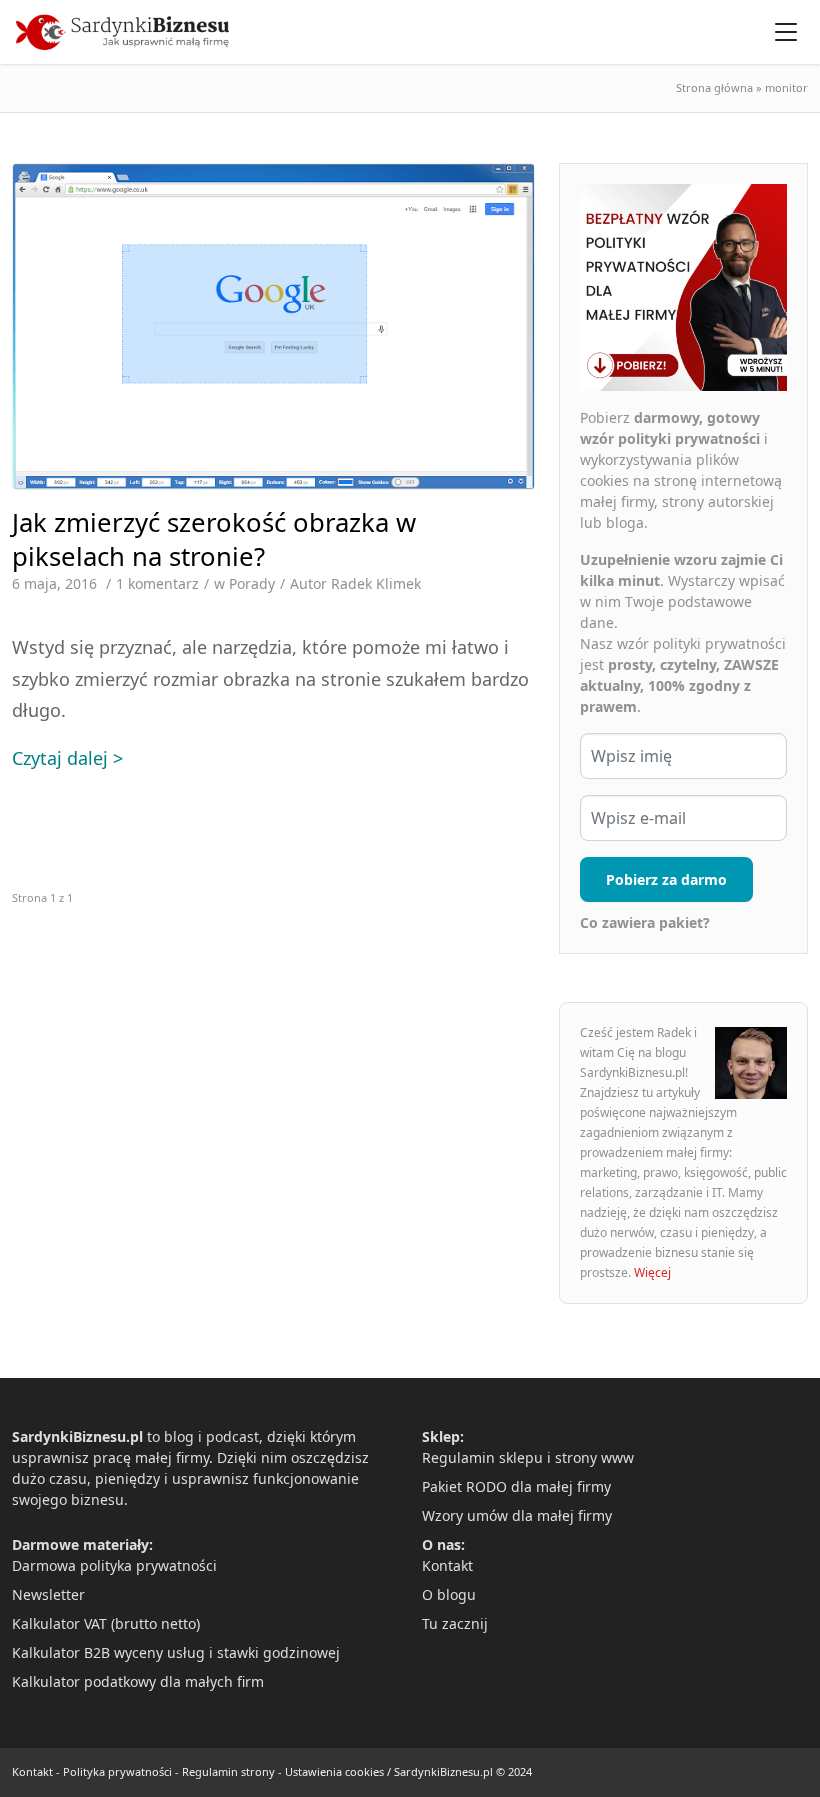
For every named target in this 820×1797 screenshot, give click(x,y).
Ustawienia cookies (334, 1771)
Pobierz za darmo (666, 879)
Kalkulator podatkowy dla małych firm (138, 1681)
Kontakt (447, 1565)
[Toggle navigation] (786, 32)
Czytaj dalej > (67, 758)
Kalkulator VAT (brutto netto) (106, 1623)
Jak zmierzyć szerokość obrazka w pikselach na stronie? (214, 539)
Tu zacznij (455, 1623)
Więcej (652, 1272)
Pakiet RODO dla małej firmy (516, 1486)
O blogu (449, 1594)
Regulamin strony (228, 1771)
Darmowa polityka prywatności (114, 1565)
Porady (252, 583)
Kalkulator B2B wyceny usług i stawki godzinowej (176, 1652)
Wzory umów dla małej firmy (517, 1515)
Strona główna (714, 87)
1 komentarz (157, 583)
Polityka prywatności (117, 1771)
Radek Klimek (376, 583)
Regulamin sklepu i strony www (528, 1457)
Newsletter (48, 1594)
